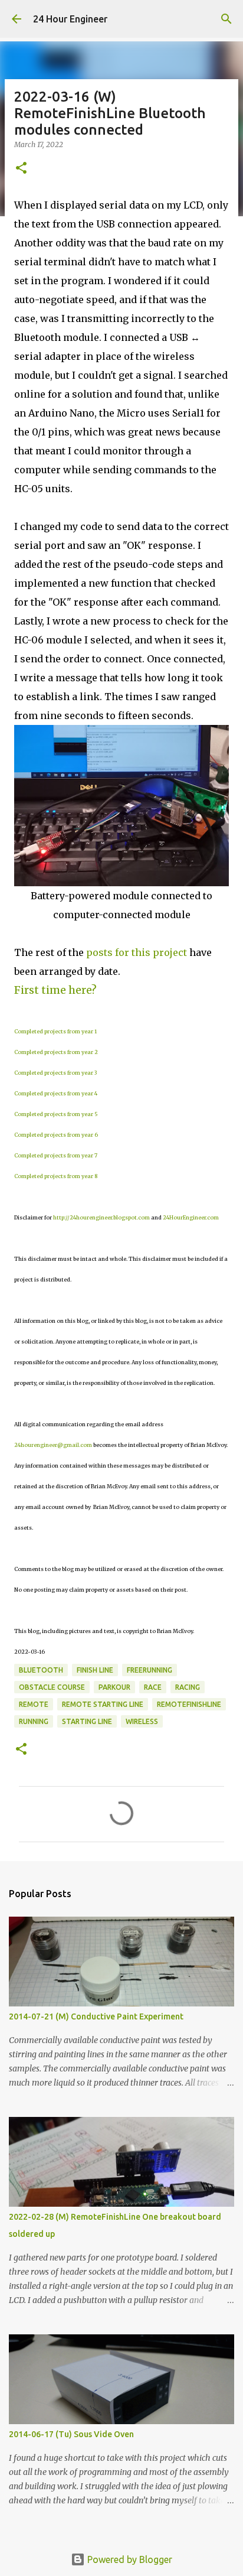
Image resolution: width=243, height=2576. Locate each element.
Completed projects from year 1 (55, 1031)
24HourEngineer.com (191, 1217)
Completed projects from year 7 (56, 1155)
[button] (21, 169)
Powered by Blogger (129, 2559)
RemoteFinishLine (189, 1704)
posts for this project (137, 952)
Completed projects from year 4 (56, 1093)
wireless (142, 1721)
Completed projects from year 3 (55, 1073)
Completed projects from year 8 (56, 1176)
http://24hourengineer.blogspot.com (101, 1217)
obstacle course (52, 1687)
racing (188, 1687)
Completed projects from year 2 (56, 1052)
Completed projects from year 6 (56, 1135)
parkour (114, 1687)
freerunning (150, 1670)
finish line (95, 1670)
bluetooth (41, 1670)
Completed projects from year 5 (56, 1114)
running (34, 1721)
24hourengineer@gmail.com (53, 1445)
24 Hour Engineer (70, 19)
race (153, 1687)
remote (34, 1704)
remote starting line (103, 1704)
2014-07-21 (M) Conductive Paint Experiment (96, 2016)
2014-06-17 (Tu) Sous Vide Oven (71, 2434)
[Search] (226, 19)
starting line (87, 1721)
